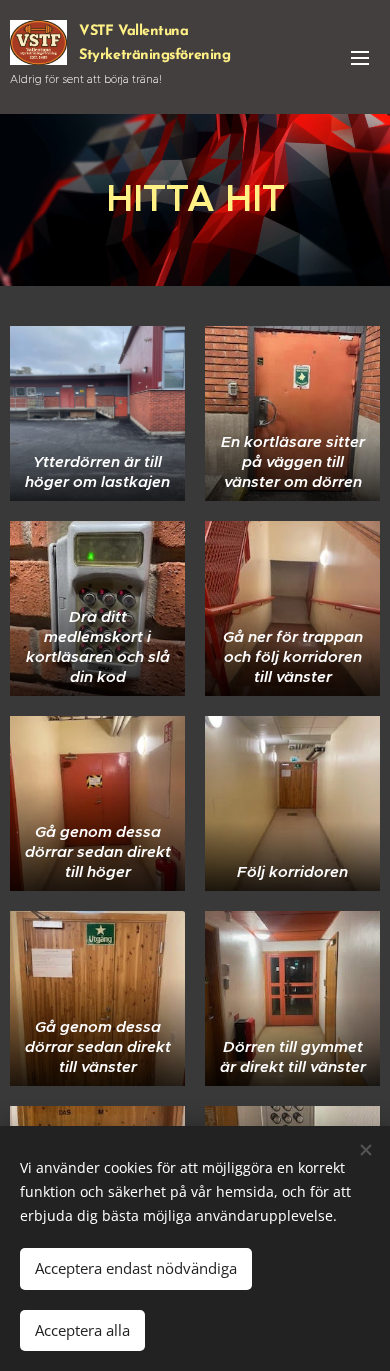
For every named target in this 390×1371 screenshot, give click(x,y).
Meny (360, 57)
